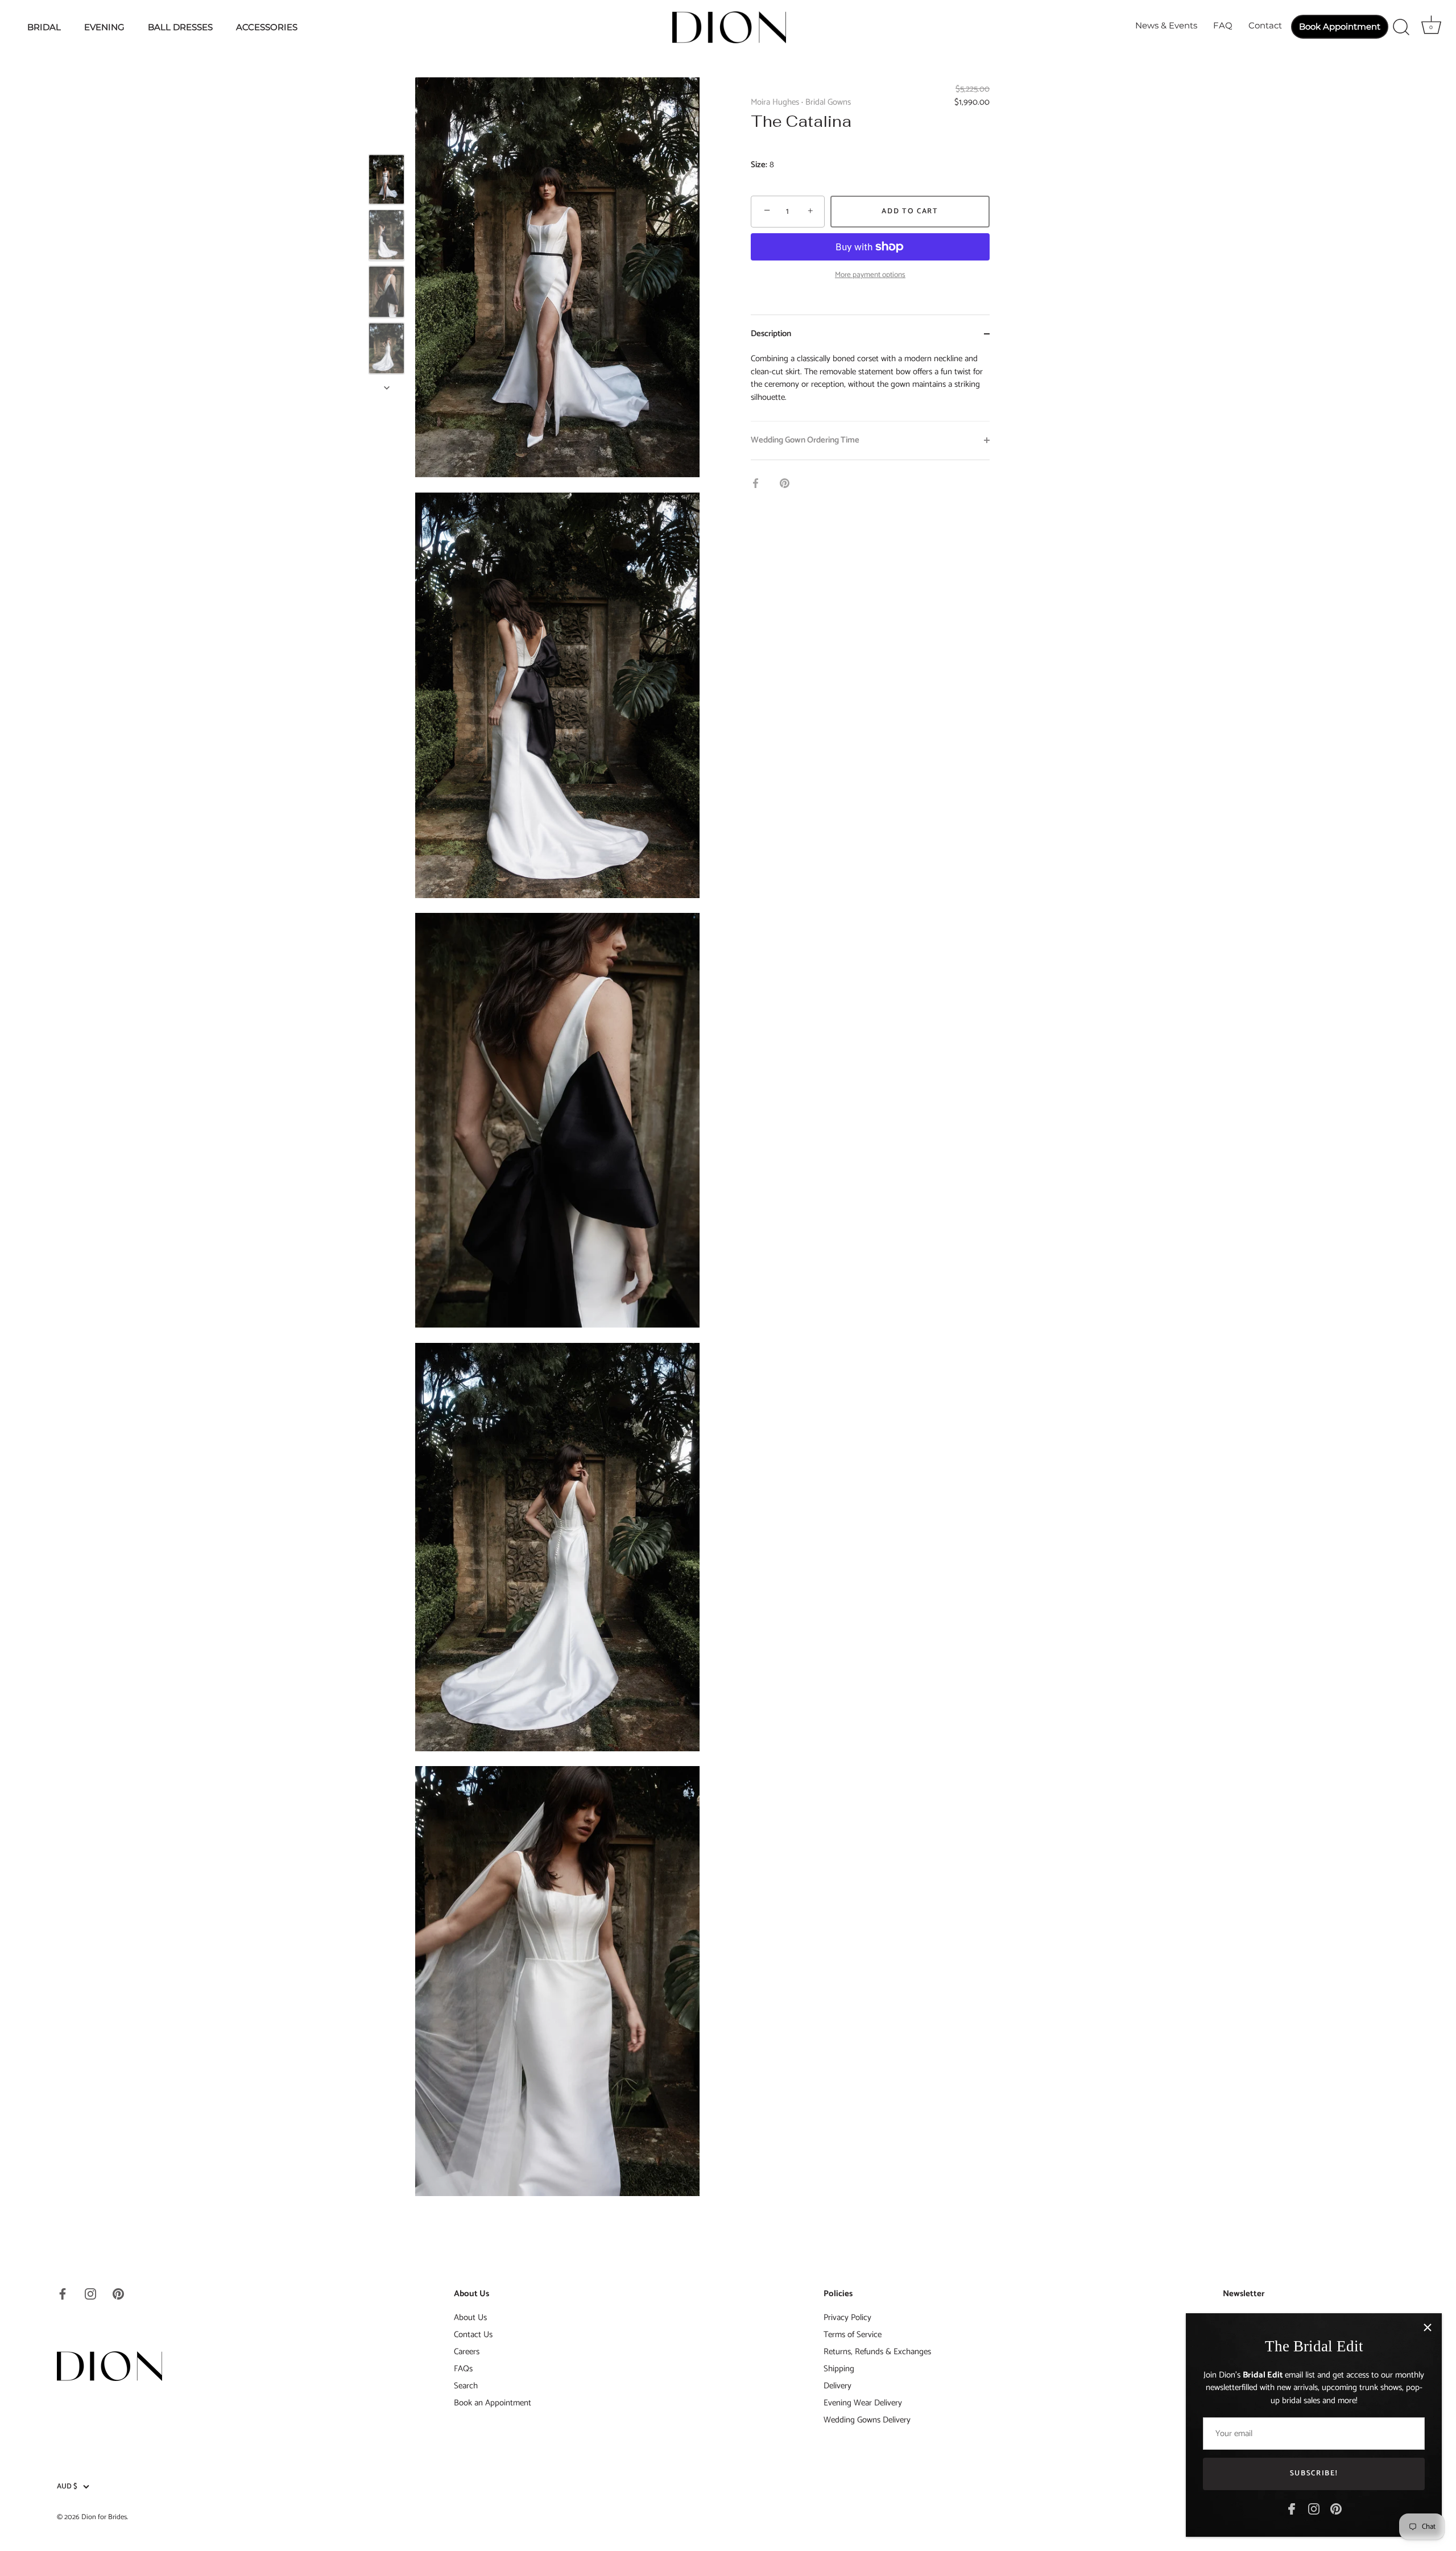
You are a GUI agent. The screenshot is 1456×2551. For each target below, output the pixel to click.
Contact (1265, 25)
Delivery (837, 2386)
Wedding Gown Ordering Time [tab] (805, 440)
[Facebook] (1292, 2509)
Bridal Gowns (828, 102)
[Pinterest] (1336, 2509)
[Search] (1401, 27)
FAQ (1223, 25)
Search (466, 2386)
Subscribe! (1314, 2473)
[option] (386, 181)
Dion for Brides (104, 2517)
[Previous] (387, 138)
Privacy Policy (847, 2318)
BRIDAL (44, 27)
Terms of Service (853, 2335)
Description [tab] (771, 334)
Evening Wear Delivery (863, 2403)
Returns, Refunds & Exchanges (877, 2352)
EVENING (104, 27)
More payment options (870, 275)
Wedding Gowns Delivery (867, 2420)
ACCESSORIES (267, 27)
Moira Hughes (775, 102)
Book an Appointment (493, 2403)
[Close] (1428, 2327)
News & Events (1166, 25)
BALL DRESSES (180, 27)
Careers (467, 2352)
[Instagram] (1314, 2509)
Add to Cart (910, 211)
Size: (759, 165)
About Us (470, 2318)
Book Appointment (1340, 26)
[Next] (387, 388)
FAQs (463, 2369)
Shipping (839, 2369)
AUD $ (67, 2487)
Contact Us (473, 2335)
